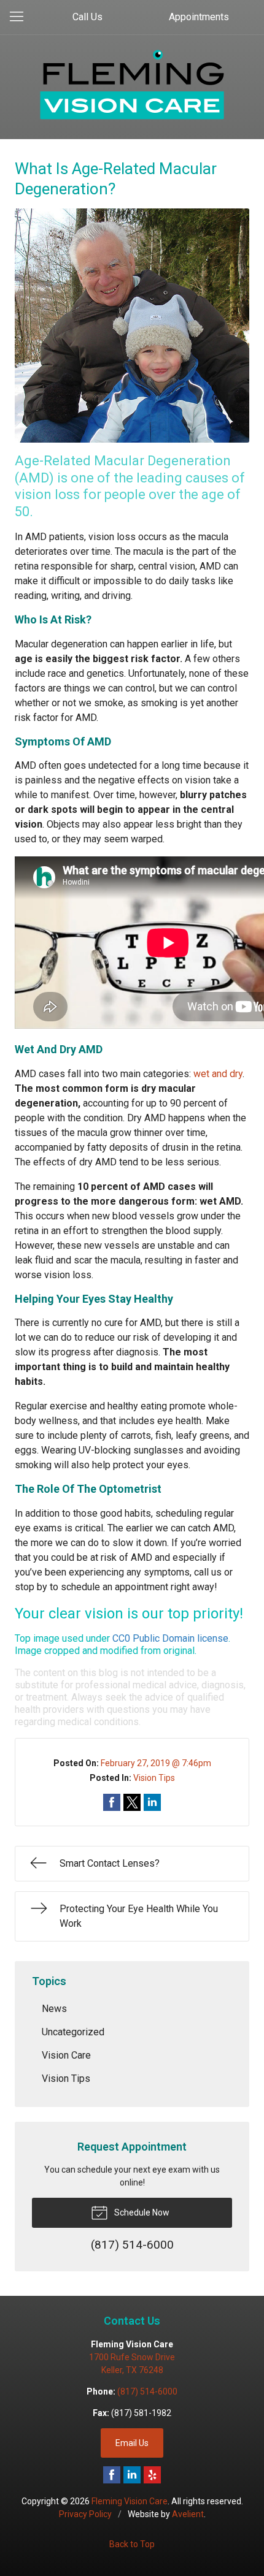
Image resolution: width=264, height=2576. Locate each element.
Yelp (152, 2475)
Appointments (199, 17)
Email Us (132, 2443)
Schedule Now (141, 2212)
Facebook (112, 2475)
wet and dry (218, 1074)
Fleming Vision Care (130, 2501)
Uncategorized (73, 2032)
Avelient (188, 2514)
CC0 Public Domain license (170, 1638)
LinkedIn (132, 2475)
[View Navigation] (21, 17)
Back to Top (132, 2544)
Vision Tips (154, 1778)
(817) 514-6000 (147, 2391)
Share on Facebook (112, 1802)
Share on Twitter (132, 1802)
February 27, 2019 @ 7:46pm (156, 1763)
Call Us (87, 17)
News (54, 2009)
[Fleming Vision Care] (132, 85)
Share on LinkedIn (152, 1802)
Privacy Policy (85, 2514)
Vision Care (66, 2055)
